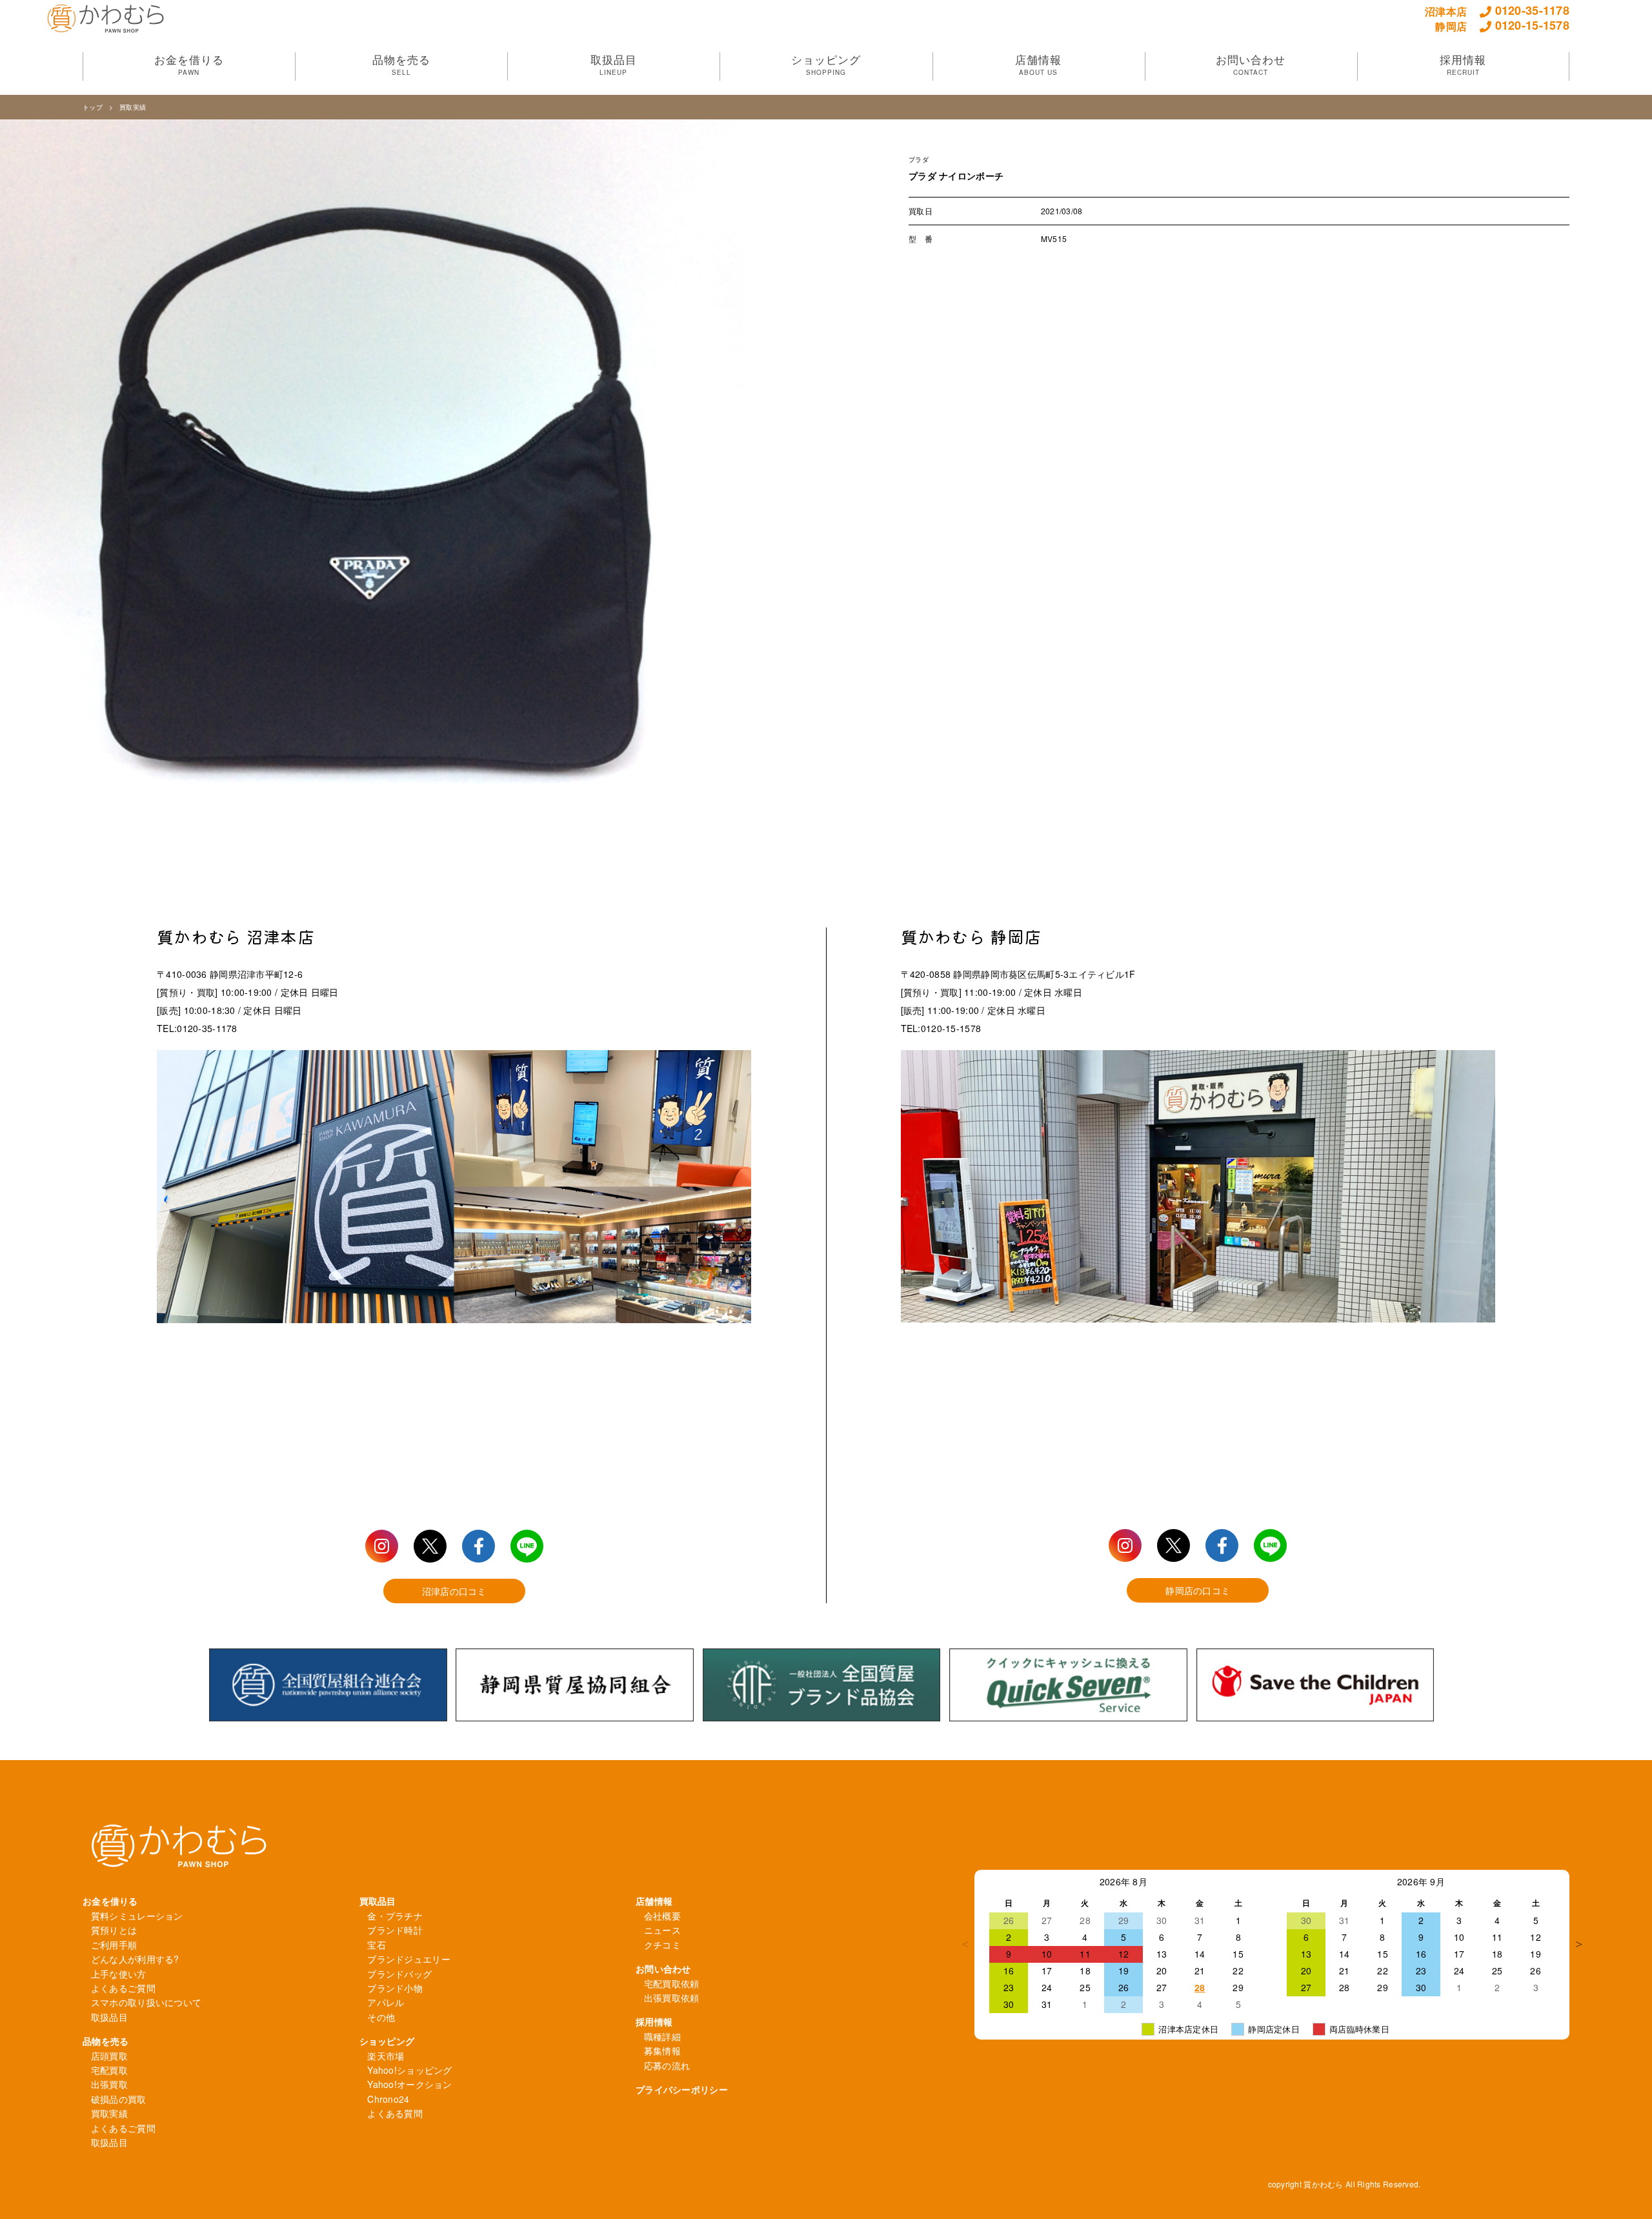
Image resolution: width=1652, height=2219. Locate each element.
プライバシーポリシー (682, 2089)
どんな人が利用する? (135, 1959)
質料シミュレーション (137, 1916)
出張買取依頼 (672, 1998)
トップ (93, 107)
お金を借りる (110, 1901)
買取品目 (378, 1901)
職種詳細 (662, 2036)
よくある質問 (395, 2113)
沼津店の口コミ (454, 1591)
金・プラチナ (395, 1916)
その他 (381, 2017)
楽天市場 (386, 2056)
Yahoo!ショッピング (409, 2070)
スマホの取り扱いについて (146, 2002)
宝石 (377, 1945)
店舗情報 (654, 1901)
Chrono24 (388, 2099)
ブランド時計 (395, 1930)
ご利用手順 (114, 1945)
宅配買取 (109, 2070)
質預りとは (114, 1930)
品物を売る (106, 2041)
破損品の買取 (119, 2099)
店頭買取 (109, 2056)
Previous (965, 1944)
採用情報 (654, 2021)
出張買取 (109, 2084)
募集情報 (662, 2051)
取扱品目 (109, 2017)
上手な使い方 (119, 1974)
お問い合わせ (663, 1969)
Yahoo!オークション (409, 2084)
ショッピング (387, 2041)
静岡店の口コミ (1198, 1590)
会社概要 (662, 1916)
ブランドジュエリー (409, 1959)
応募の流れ (667, 2065)
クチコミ (662, 1945)
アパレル (386, 2002)
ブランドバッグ (399, 1974)
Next (1579, 1944)
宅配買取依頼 (672, 1983)
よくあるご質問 (123, 1988)
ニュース (662, 1930)
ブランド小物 (395, 1988)
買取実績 (133, 107)
